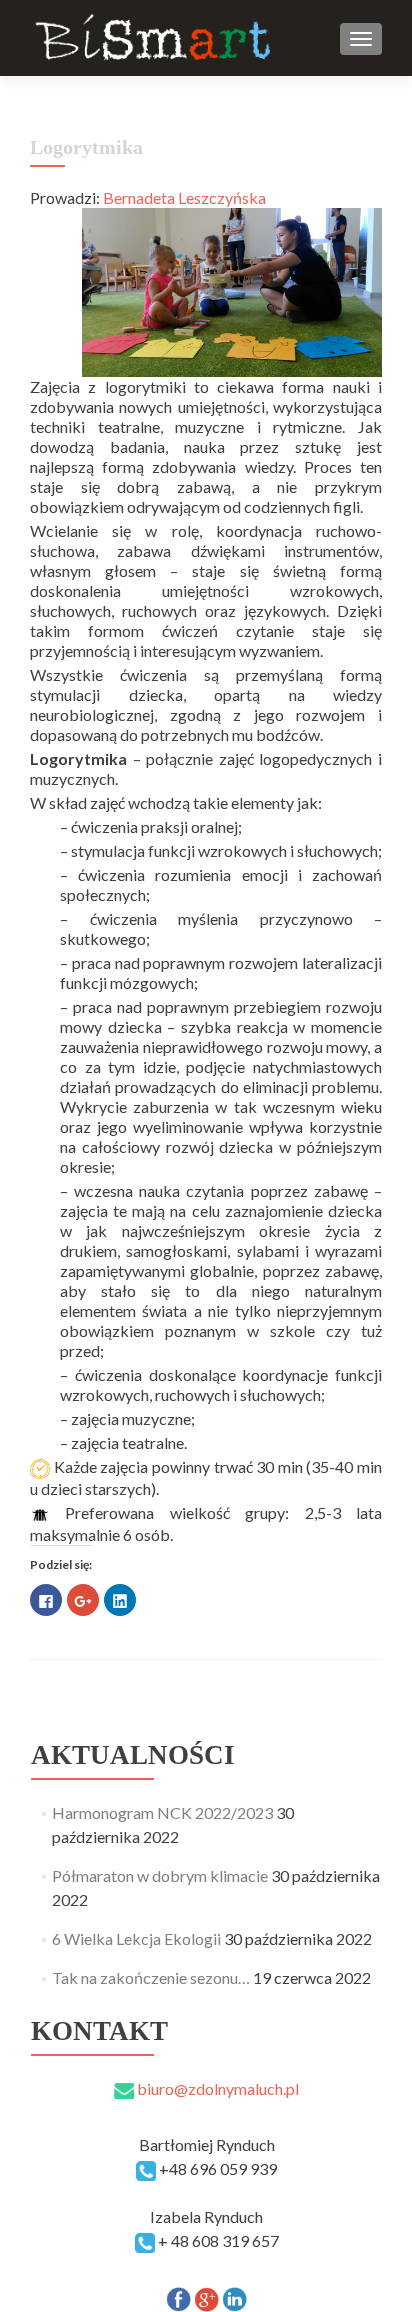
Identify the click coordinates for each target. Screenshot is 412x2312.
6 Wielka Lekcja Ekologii (136, 1938)
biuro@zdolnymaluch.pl (216, 2088)
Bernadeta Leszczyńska (184, 197)
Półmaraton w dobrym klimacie (160, 1875)
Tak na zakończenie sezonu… (151, 1977)
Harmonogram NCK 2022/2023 (162, 1812)
